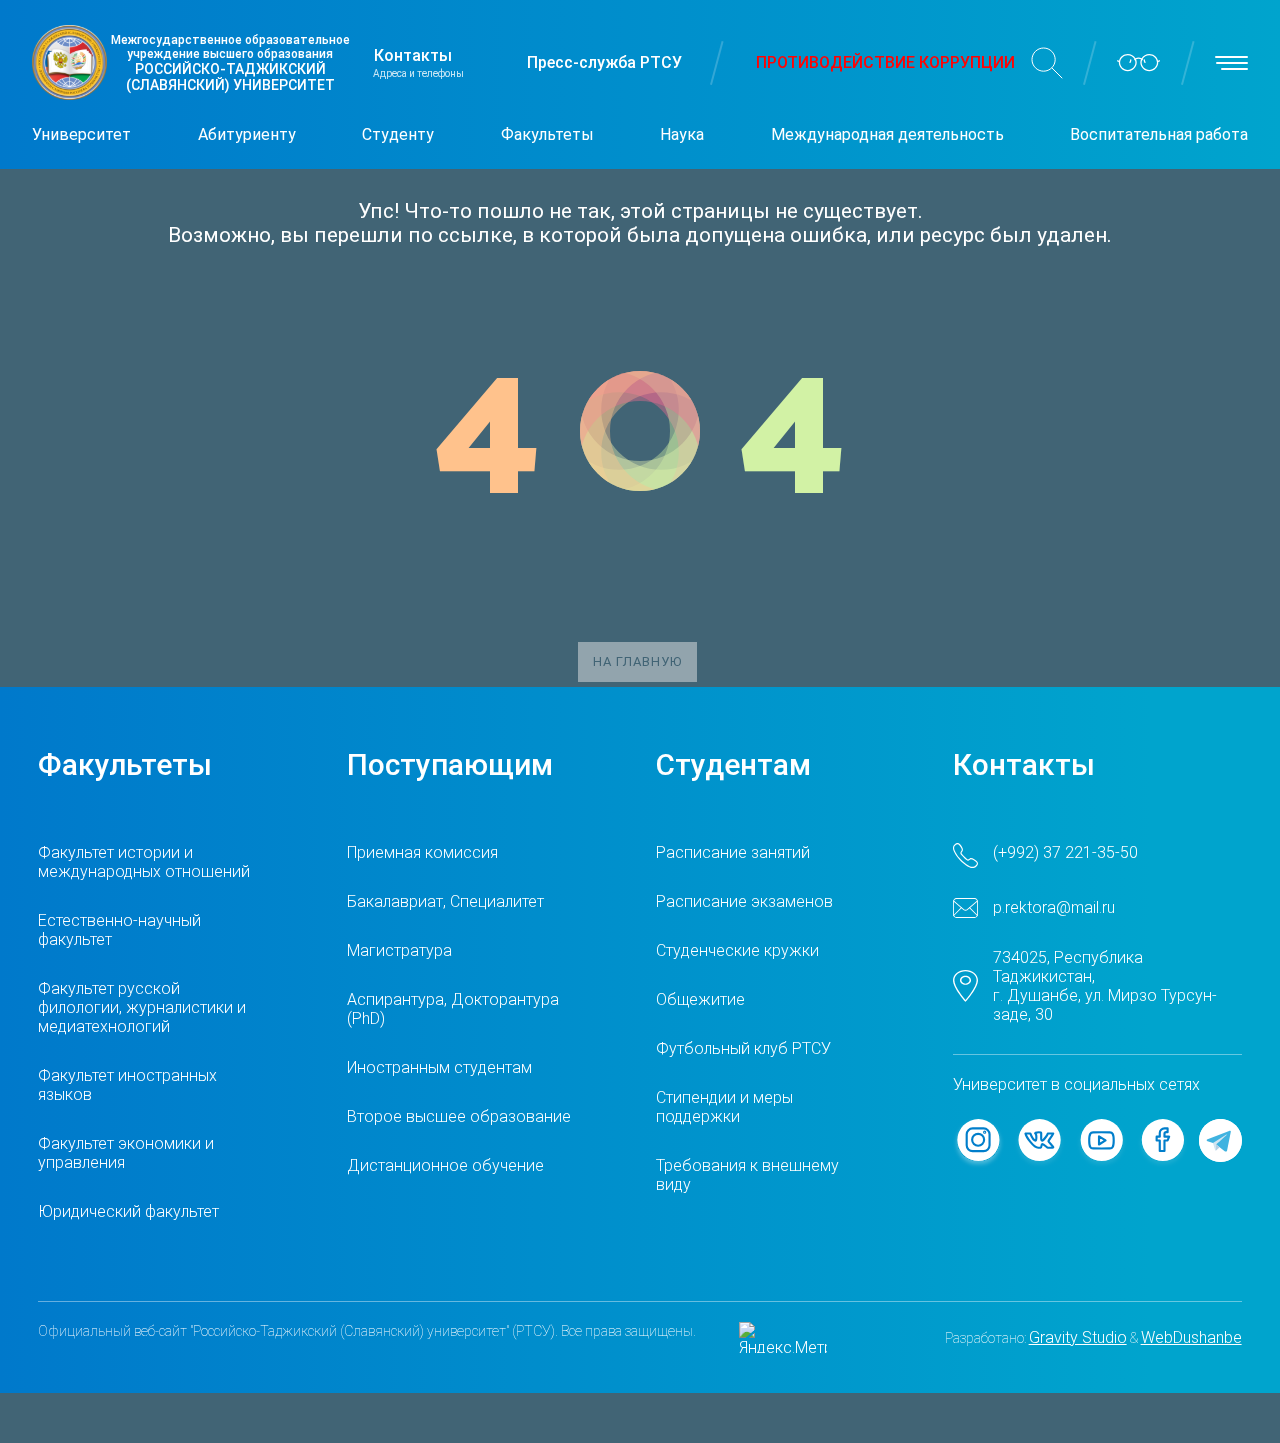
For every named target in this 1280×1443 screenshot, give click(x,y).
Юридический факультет (128, 1211)
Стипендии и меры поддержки (724, 1107)
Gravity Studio (1078, 1337)
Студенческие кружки (737, 950)
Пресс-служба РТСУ (604, 62)
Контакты (413, 55)
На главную (637, 661)
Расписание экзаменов (744, 901)
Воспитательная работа (1159, 134)
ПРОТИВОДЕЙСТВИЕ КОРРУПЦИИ (885, 62)
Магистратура (399, 950)
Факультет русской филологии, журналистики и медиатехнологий (142, 1007)
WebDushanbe (1191, 1337)
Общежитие (700, 999)
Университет (81, 134)
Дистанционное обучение (445, 1165)
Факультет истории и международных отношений (144, 862)
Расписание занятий (733, 852)
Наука (682, 134)
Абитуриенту (247, 134)
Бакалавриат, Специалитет (445, 901)
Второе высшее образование (459, 1116)
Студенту (398, 134)
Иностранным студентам (439, 1067)
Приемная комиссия (422, 852)
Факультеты (547, 134)
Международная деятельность (887, 134)
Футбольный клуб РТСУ (743, 1048)
